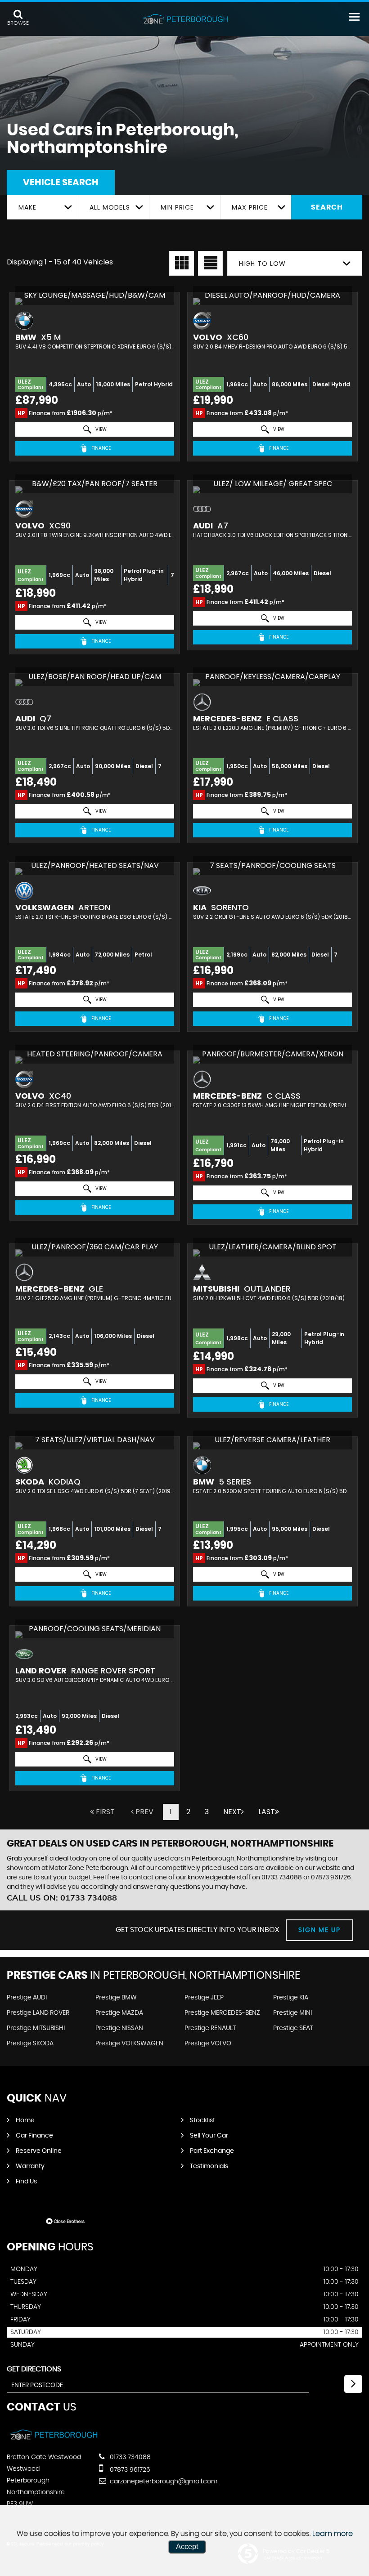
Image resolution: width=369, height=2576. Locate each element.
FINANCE (100, 448)
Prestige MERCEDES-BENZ (222, 2013)
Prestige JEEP (204, 1998)
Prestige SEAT (293, 2028)
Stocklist (202, 2120)
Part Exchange (212, 2151)
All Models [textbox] (110, 207)
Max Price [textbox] (250, 207)
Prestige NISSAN (119, 2028)
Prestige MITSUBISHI (36, 2028)
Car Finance (34, 2136)
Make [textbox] (27, 207)
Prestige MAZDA (119, 2013)
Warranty (30, 2166)
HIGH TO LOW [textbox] (262, 264)
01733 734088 (282, 1878)
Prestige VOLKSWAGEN (129, 2044)
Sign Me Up (319, 1930)
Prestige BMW (116, 1998)
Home (25, 2120)
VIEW (100, 429)
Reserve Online (39, 2151)
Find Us (26, 2182)
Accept (187, 2547)
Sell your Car (209, 2136)
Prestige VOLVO (208, 2044)
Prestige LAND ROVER (38, 2013)
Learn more (333, 2534)
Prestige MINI (292, 2013)
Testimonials (209, 2166)
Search (327, 207)
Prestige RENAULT (210, 2028)
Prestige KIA (291, 1998)
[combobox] (42, 207)
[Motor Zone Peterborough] (184, 19)
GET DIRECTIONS (34, 2369)
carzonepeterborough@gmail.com (163, 2482)
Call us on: (62, 1898)
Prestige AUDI (27, 1998)
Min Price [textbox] (177, 207)
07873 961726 (331, 1878)
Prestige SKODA (30, 2044)
